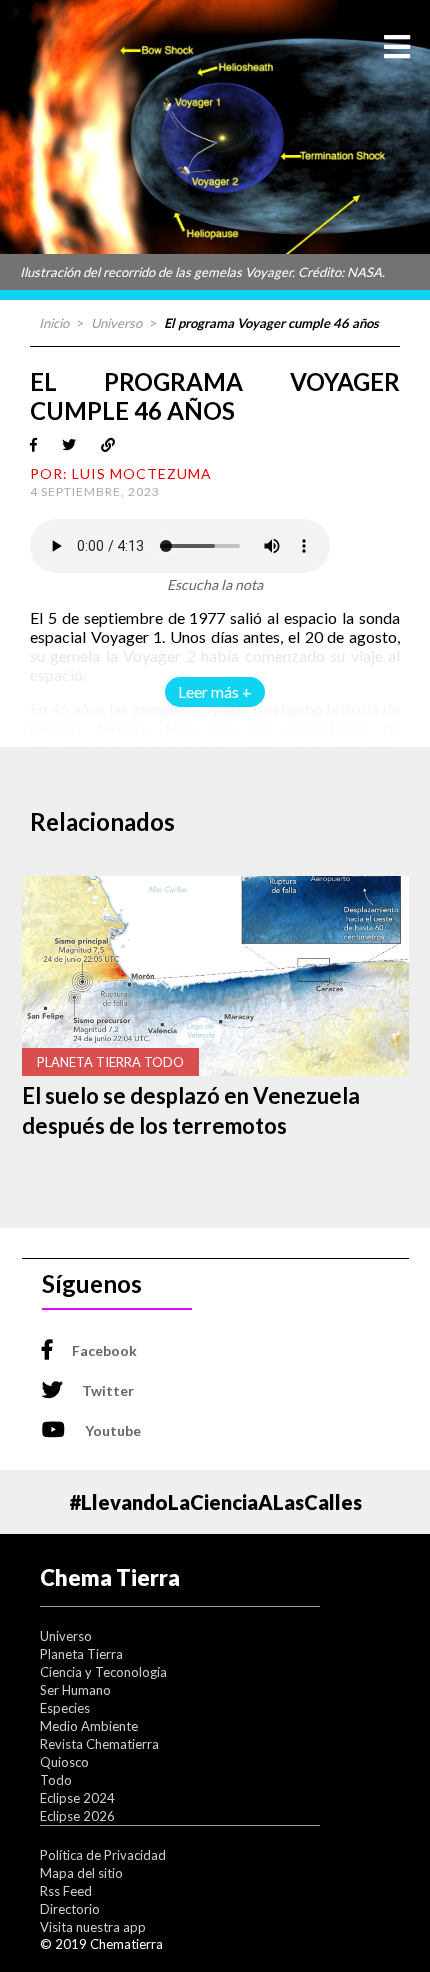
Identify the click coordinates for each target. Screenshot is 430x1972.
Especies (65, 1708)
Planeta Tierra (81, 1654)
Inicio (54, 323)
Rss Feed (66, 1891)
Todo (56, 1780)
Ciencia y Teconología (103, 1672)
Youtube (113, 1430)
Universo (116, 323)
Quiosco (64, 1762)
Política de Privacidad (103, 1855)
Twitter (108, 1390)
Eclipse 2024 (77, 1798)
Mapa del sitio (81, 1873)
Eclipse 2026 (77, 1816)
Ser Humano (75, 1690)
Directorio (70, 1909)
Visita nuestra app (93, 1927)
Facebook (104, 1350)
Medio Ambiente (89, 1726)
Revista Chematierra (99, 1744)
